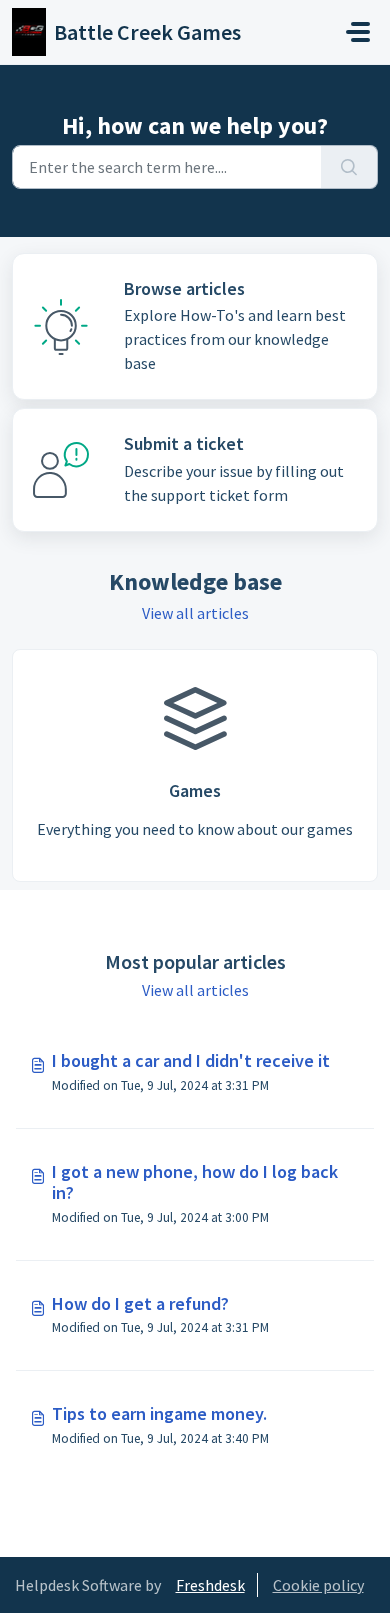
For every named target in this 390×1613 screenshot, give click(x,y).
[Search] (349, 167)
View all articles (195, 613)
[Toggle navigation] (358, 32)
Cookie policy (318, 1585)
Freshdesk (210, 1585)
